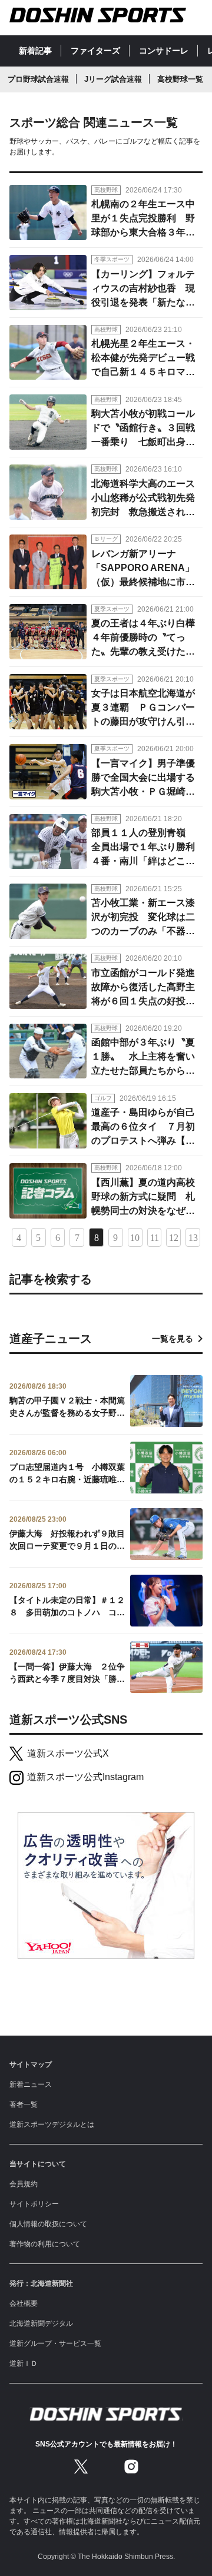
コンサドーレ (164, 51)
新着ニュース (31, 2084)
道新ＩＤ (24, 2363)
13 (193, 1238)
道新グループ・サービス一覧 (55, 2343)
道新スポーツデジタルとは (52, 2124)
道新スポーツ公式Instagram (85, 1777)
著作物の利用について (45, 2244)
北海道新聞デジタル (41, 2323)
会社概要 (24, 2303)
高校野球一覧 (180, 79)
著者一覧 (24, 2104)
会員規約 (24, 2184)
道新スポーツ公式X (68, 1753)
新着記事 (35, 51)
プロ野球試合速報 (38, 79)
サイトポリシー (34, 2204)
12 (174, 1238)
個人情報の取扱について (48, 2224)
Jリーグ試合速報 (113, 79)
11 (155, 1238)
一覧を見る (173, 1339)
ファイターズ (95, 51)
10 (135, 1238)
